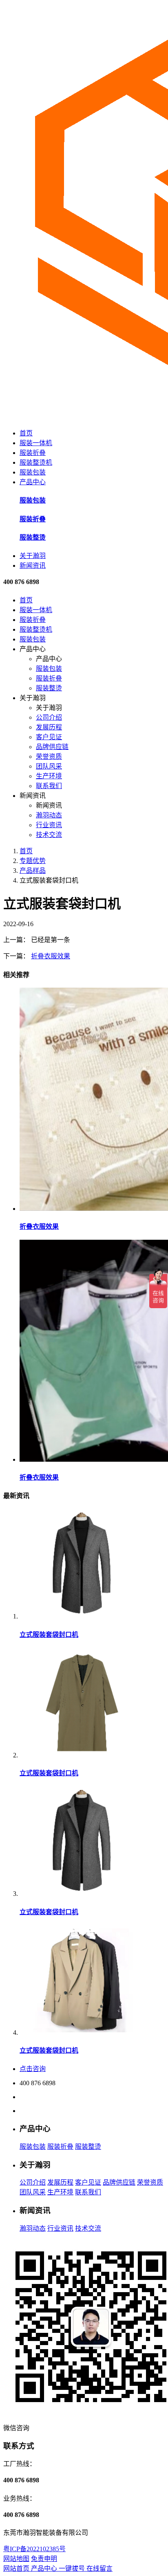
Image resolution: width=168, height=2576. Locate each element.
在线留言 (99, 2568)
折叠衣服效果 (51, 956)
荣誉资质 (49, 757)
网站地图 (16, 2559)
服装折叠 (33, 453)
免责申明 (44, 2559)
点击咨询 (33, 2069)
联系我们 (49, 786)
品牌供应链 (52, 747)
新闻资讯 (33, 565)
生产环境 (49, 776)
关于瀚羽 (33, 556)
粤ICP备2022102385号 (34, 2549)
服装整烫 (49, 688)
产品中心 (33, 482)
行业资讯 (49, 825)
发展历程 (49, 727)
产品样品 (33, 871)
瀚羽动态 (49, 815)
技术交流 (49, 835)
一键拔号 (73, 2568)
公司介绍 (49, 717)
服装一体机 (36, 443)
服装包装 (33, 472)
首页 (26, 433)
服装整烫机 (36, 462)
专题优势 (33, 861)
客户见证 (49, 737)
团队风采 (49, 766)
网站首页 (17, 2568)
